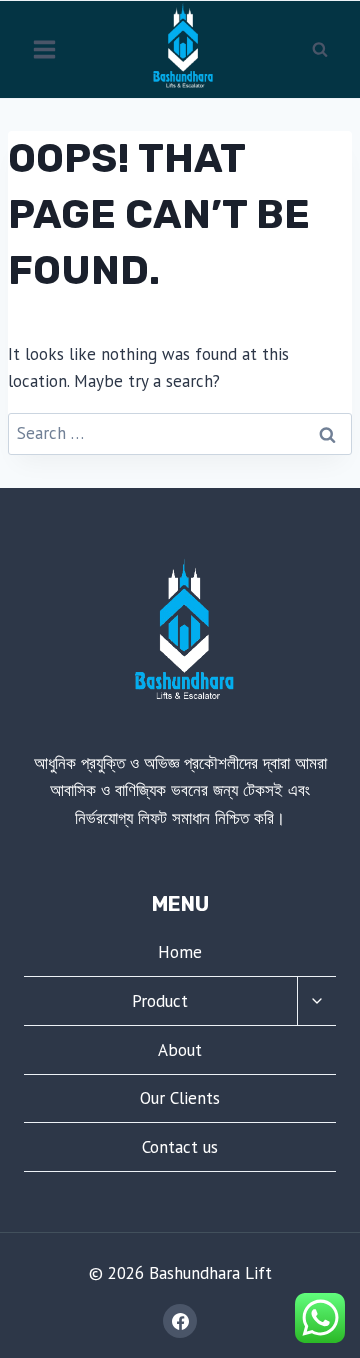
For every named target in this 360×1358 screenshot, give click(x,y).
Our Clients (180, 1098)
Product (160, 1001)
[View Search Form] (320, 49)
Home (180, 952)
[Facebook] (180, 1321)
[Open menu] (45, 49)
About (180, 1050)
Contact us (180, 1147)
